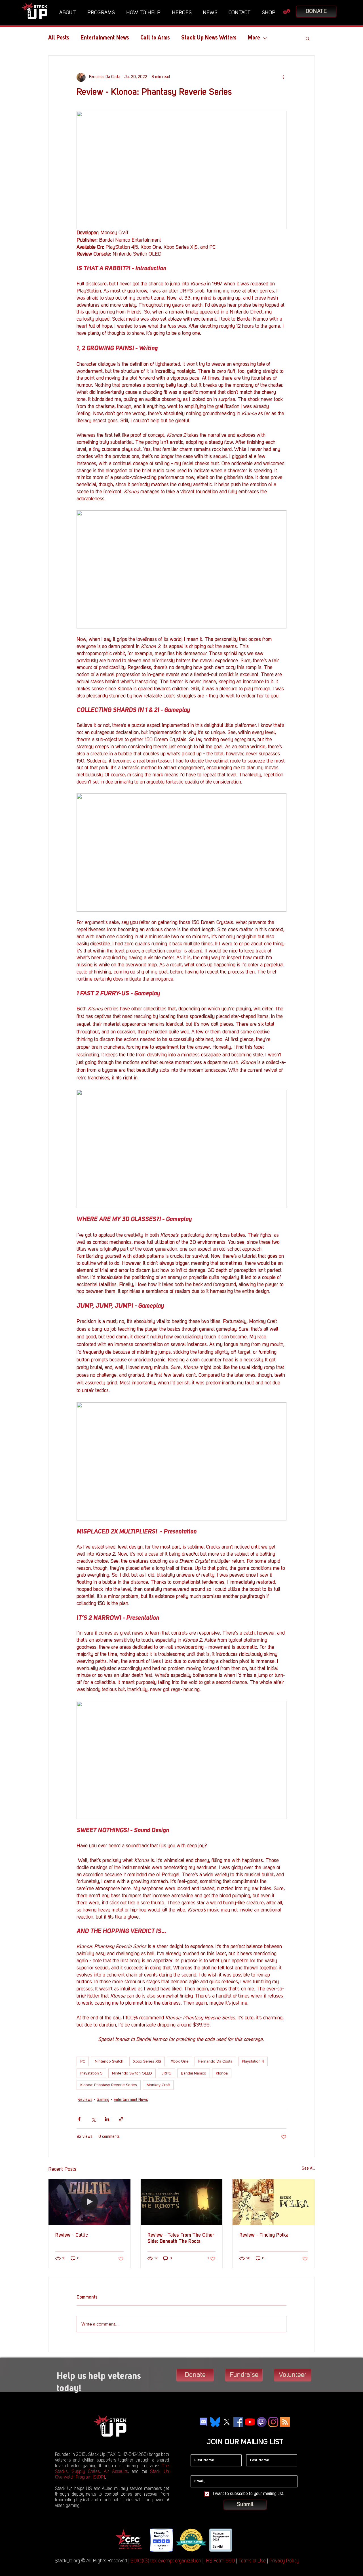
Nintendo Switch (109, 2061)
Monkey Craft (158, 2085)
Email (196, 2471)
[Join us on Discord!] (203, 2422)
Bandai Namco (194, 2073)
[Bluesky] (215, 2422)
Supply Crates (86, 2472)
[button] (69, 13)
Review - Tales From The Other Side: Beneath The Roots (181, 2238)
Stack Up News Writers (209, 38)
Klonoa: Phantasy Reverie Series (109, 2085)
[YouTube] (250, 2422)
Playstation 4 (253, 2061)
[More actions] (283, 77)
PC (83, 2061)
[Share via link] (121, 2119)
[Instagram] (273, 2422)
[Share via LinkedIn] (107, 2119)
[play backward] (121, 2540)
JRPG (166, 2073)
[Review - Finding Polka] (274, 2202)
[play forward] (241, 2540)
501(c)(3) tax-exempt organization (166, 2561)
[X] (227, 2422)
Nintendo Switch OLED (132, 2073)
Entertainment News (105, 38)
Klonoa (222, 2073)
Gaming (103, 2100)
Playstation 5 (91, 2073)
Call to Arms (155, 38)
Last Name (256, 2450)
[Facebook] (238, 2422)
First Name (200, 2450)
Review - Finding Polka (264, 2235)
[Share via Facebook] (79, 2119)
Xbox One (180, 2061)
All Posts (59, 38)
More (254, 38)
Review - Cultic (72, 2235)
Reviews (85, 2100)
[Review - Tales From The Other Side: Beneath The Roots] (182, 2202)
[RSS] (285, 2422)
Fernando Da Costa (215, 2061)
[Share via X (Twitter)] (93, 2119)
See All (308, 2168)
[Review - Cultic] (89, 2202)
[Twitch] (262, 2422)
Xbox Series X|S (147, 2061)
